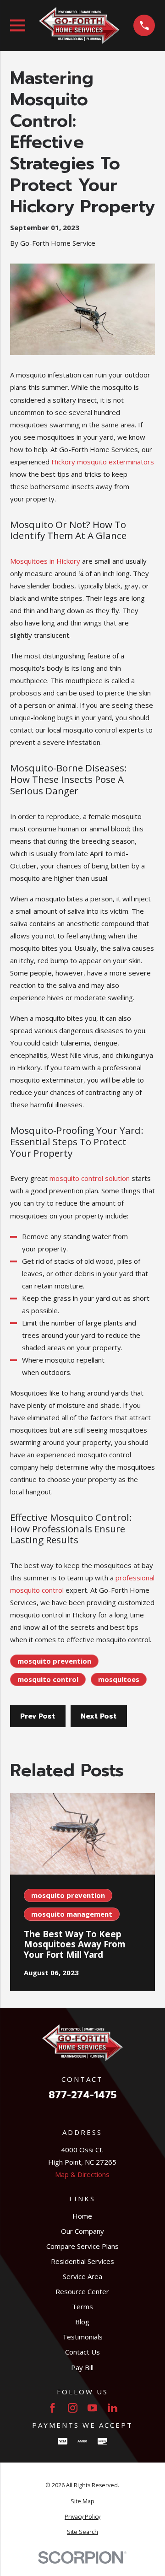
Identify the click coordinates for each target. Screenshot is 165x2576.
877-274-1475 (82, 2095)
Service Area (82, 2276)
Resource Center (82, 2291)
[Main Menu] (18, 25)
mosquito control (48, 1679)
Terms (82, 2307)
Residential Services (82, 2261)
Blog (82, 2322)
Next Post (99, 1716)
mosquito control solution (90, 1178)
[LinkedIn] (113, 2408)
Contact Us (82, 2352)
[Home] (79, 25)
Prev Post (38, 1716)
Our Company (82, 2231)
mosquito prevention (54, 1661)
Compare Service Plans (82, 2246)
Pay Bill (82, 2367)
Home (82, 2216)
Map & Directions (82, 2174)
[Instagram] (73, 2408)
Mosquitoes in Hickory (45, 561)
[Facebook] (52, 2408)
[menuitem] (83, 2502)
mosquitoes (119, 1679)
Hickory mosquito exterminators (103, 462)
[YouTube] (92, 2408)
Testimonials (82, 2337)
